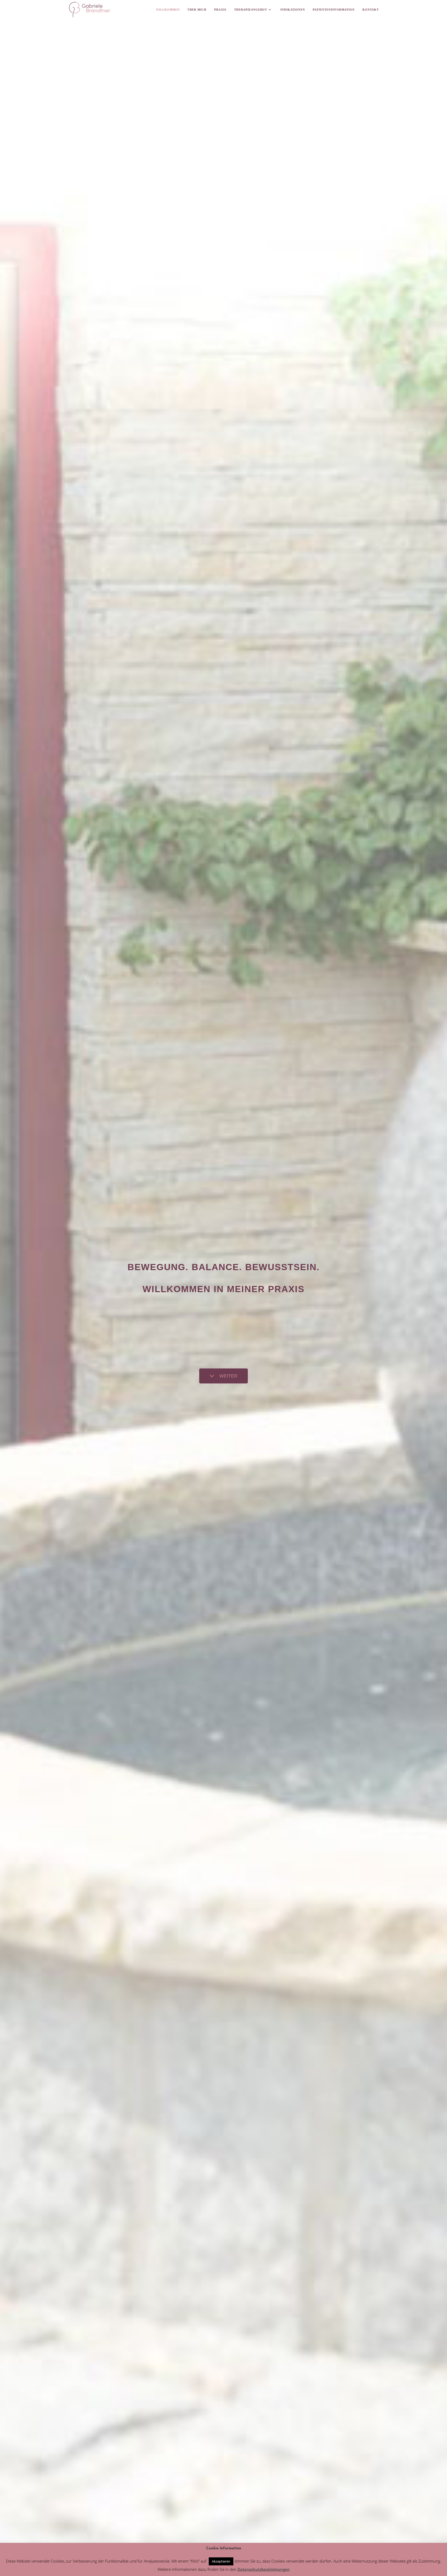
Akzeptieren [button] (221, 2561)
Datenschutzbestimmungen (264, 2569)
